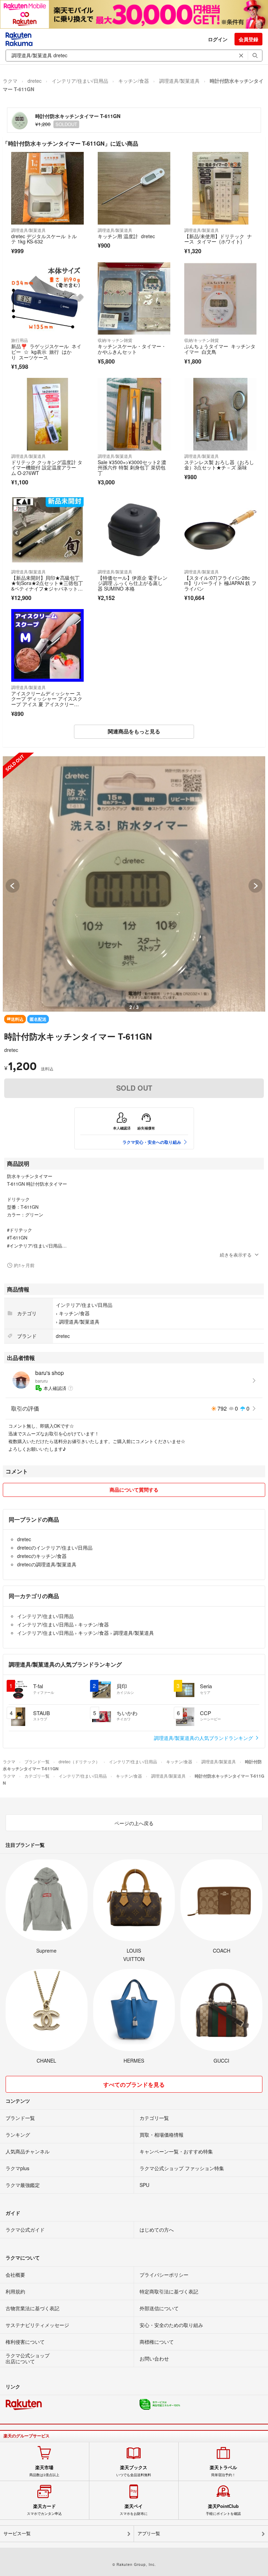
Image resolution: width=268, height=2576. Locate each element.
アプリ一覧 (149, 2534)
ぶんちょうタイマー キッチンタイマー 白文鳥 (220, 349)
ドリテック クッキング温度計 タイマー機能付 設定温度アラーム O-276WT (47, 467)
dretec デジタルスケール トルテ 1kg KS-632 (44, 239)
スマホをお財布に (134, 2510)
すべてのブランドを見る (134, 2084)
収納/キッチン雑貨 (115, 340)
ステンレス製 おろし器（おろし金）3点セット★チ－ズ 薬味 (219, 465)
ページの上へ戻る (134, 1823)
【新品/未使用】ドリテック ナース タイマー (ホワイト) (218, 239)
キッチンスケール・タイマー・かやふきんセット (132, 349)
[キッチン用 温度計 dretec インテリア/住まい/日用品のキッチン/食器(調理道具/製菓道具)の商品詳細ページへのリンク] (134, 188)
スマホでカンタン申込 (44, 2510)
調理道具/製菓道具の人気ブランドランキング (204, 1738)
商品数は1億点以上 (44, 2471)
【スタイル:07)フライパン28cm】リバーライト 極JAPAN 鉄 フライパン (220, 583)
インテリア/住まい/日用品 (80, 81)
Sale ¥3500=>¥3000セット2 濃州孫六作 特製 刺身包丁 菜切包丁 (132, 467)
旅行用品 (20, 340)
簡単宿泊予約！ (223, 2471)
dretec (35, 81)
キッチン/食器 (134, 81)
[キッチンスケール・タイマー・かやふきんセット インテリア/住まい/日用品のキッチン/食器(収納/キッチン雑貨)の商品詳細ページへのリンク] (134, 299)
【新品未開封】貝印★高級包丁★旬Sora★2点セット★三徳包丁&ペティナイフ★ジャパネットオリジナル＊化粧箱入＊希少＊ (47, 586)
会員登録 (248, 39)
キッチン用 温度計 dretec (127, 236)
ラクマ (10, 81)
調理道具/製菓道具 (179, 81)
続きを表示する (236, 1255)
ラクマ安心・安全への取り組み (152, 1142)
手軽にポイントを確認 (223, 2510)
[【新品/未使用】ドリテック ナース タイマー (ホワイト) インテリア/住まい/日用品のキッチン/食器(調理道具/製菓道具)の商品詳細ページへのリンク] (221, 188)
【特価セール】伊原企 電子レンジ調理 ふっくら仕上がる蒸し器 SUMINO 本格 (133, 583)
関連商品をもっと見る (134, 731)
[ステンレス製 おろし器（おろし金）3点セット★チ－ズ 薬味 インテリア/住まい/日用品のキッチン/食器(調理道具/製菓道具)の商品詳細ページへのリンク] (221, 414)
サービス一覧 (17, 2534)
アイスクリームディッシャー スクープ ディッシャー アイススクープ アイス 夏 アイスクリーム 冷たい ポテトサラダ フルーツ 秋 (47, 704)
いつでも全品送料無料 (134, 2471)
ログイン (218, 39)
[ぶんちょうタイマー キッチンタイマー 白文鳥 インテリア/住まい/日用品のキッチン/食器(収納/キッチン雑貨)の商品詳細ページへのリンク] (221, 299)
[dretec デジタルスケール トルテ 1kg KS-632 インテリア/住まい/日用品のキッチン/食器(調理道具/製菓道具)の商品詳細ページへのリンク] (47, 188)
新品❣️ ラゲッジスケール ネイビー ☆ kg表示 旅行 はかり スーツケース (46, 352)
